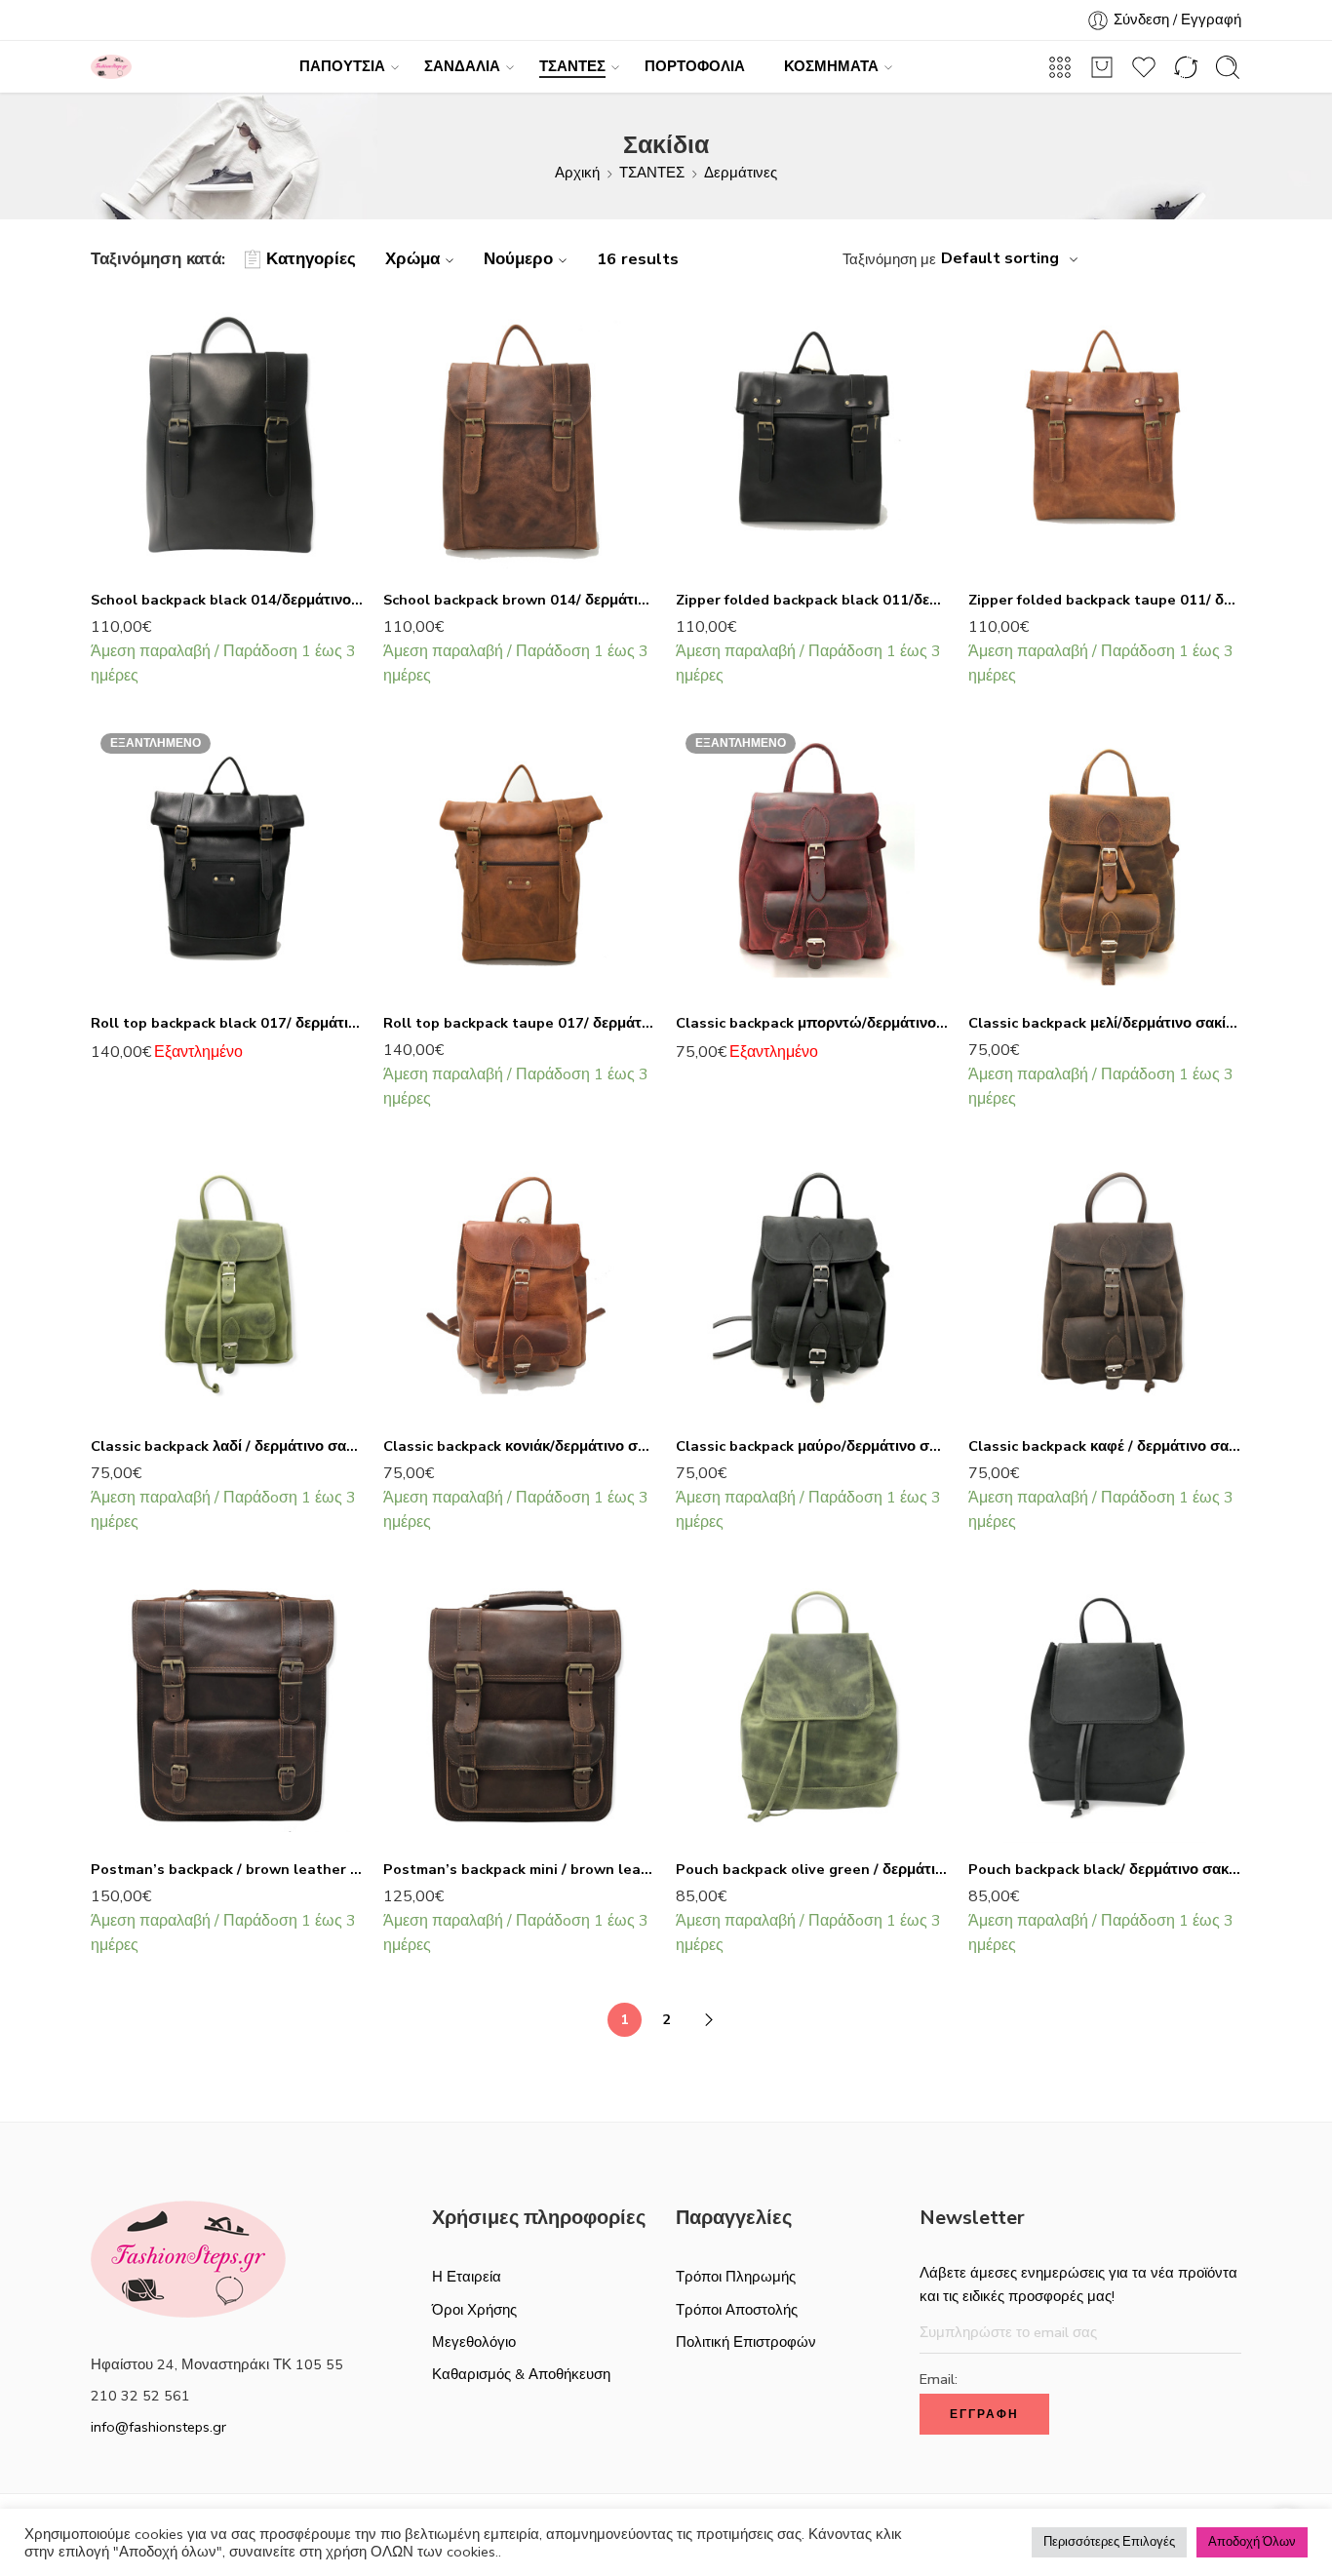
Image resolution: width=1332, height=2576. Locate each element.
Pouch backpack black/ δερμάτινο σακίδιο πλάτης (1105, 1869)
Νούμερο (518, 259)
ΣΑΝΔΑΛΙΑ (462, 66)
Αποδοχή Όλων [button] (1252, 2542)
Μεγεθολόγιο (474, 2342)
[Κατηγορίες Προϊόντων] (1060, 67)
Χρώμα (412, 259)
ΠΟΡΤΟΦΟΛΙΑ (695, 66)
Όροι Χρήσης (474, 2310)
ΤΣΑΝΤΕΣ (572, 66)
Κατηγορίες (311, 259)
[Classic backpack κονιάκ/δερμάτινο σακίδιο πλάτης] (520, 1283)
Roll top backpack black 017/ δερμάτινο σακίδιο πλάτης (227, 1023)
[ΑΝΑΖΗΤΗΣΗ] (1228, 67)
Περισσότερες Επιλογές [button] (1109, 2542)
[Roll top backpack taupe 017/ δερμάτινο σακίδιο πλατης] (520, 860)
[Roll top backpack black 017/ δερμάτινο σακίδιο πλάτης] (227, 860)
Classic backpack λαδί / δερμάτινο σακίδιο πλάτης (227, 1446)
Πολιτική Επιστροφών (746, 2342)
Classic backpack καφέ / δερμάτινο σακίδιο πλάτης (1105, 1446)
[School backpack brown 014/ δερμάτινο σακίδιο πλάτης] (520, 437)
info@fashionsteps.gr (158, 2427)
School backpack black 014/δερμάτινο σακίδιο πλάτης (227, 600)
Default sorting (1000, 258)
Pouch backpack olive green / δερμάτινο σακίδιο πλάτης (812, 1869)
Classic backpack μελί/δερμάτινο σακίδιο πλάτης (1105, 1023)
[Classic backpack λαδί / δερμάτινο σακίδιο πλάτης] (227, 1283)
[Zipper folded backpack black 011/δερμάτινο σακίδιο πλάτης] (812, 437)
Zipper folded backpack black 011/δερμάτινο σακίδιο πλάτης (812, 600)
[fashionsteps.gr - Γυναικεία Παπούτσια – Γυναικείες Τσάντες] (111, 67)
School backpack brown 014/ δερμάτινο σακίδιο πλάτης (520, 600)
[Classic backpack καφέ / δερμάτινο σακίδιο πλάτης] (1105, 1283)
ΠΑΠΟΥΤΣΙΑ (342, 66)
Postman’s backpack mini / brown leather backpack (520, 1869)
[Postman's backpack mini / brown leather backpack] (520, 1706)
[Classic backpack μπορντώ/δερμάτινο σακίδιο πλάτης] (812, 860)
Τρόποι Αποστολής (737, 2310)
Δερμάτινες (741, 173)
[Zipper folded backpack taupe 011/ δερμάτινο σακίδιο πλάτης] (1105, 437)
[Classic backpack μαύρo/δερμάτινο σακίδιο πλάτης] (812, 1283)
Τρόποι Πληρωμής (736, 2277)
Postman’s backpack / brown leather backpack (227, 1869)
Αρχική (577, 173)
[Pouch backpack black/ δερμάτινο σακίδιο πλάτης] (1105, 1706)
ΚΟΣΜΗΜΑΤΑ (831, 66)
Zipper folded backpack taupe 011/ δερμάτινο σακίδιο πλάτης (1105, 600)
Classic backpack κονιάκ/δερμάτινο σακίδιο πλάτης (520, 1446)
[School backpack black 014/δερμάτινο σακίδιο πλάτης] (227, 437)
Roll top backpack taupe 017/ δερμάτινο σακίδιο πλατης (520, 1023)
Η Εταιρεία (467, 2277)
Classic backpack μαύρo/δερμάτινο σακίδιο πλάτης (812, 1446)
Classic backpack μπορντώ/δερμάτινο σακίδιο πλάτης (812, 1023)
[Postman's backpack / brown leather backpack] (227, 1706)
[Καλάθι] (1102, 67)
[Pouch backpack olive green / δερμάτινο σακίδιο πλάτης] (812, 1706)
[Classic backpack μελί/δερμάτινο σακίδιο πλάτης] (1105, 860)
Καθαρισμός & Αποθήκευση (521, 2374)
